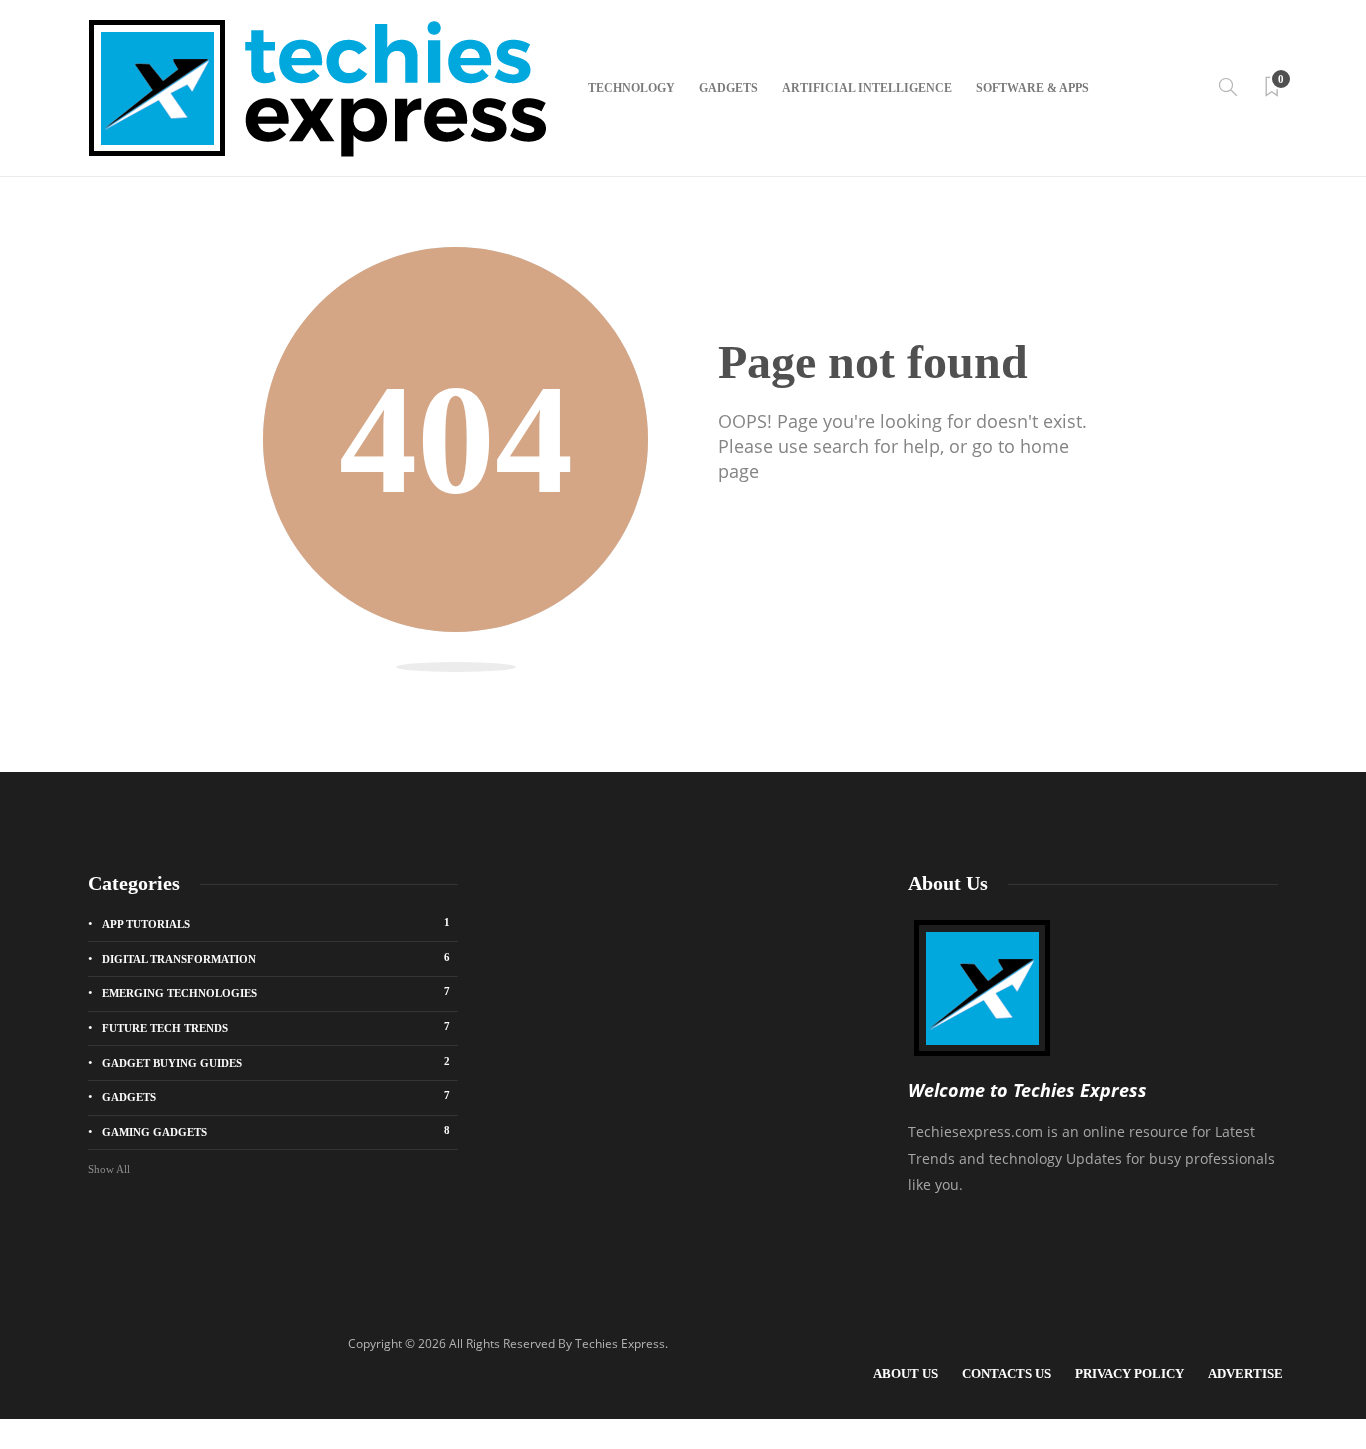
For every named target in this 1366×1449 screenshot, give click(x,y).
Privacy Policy (1129, 1373)
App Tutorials (276, 923)
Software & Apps (1032, 88)
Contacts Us (1006, 1373)
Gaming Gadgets (276, 1131)
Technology (631, 88)
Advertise (1245, 1373)
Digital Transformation (276, 958)
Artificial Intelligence (867, 88)
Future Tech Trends (276, 1027)
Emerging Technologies (276, 992)
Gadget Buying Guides (276, 1062)
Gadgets (728, 88)
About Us (905, 1373)
